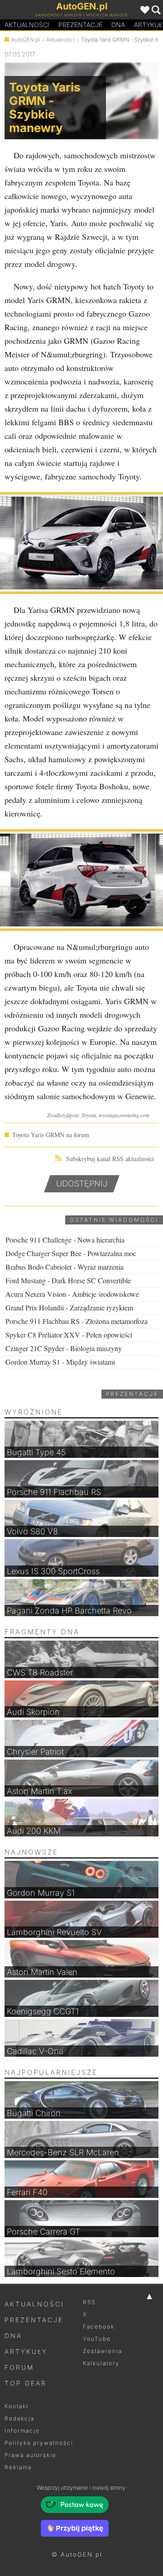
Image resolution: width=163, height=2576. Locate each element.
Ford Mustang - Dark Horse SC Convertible (68, 1280)
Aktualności (27, 25)
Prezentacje (80, 25)
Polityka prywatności (39, 2443)
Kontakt (17, 2406)
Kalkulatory (101, 2363)
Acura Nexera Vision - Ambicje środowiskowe (72, 1294)
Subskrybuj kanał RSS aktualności (110, 1159)
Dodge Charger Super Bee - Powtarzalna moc (71, 1253)
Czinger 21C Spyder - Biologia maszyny (64, 1348)
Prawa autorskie (31, 2455)
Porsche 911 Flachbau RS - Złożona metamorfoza (77, 1321)
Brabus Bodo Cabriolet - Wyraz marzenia (65, 1267)
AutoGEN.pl (26, 40)
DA (118, 25)
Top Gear (26, 2383)
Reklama (18, 2467)
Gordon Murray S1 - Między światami (60, 1362)
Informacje (22, 2431)
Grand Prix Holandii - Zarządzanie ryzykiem (69, 1307)
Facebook (99, 2327)
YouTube (97, 2339)
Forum (19, 2367)
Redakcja (19, 2418)
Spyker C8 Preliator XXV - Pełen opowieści (69, 1335)
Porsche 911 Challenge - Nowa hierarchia (65, 1240)
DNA (13, 2336)
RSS (89, 2302)
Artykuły (26, 2351)
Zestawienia (103, 2351)
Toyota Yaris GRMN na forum (51, 1135)
